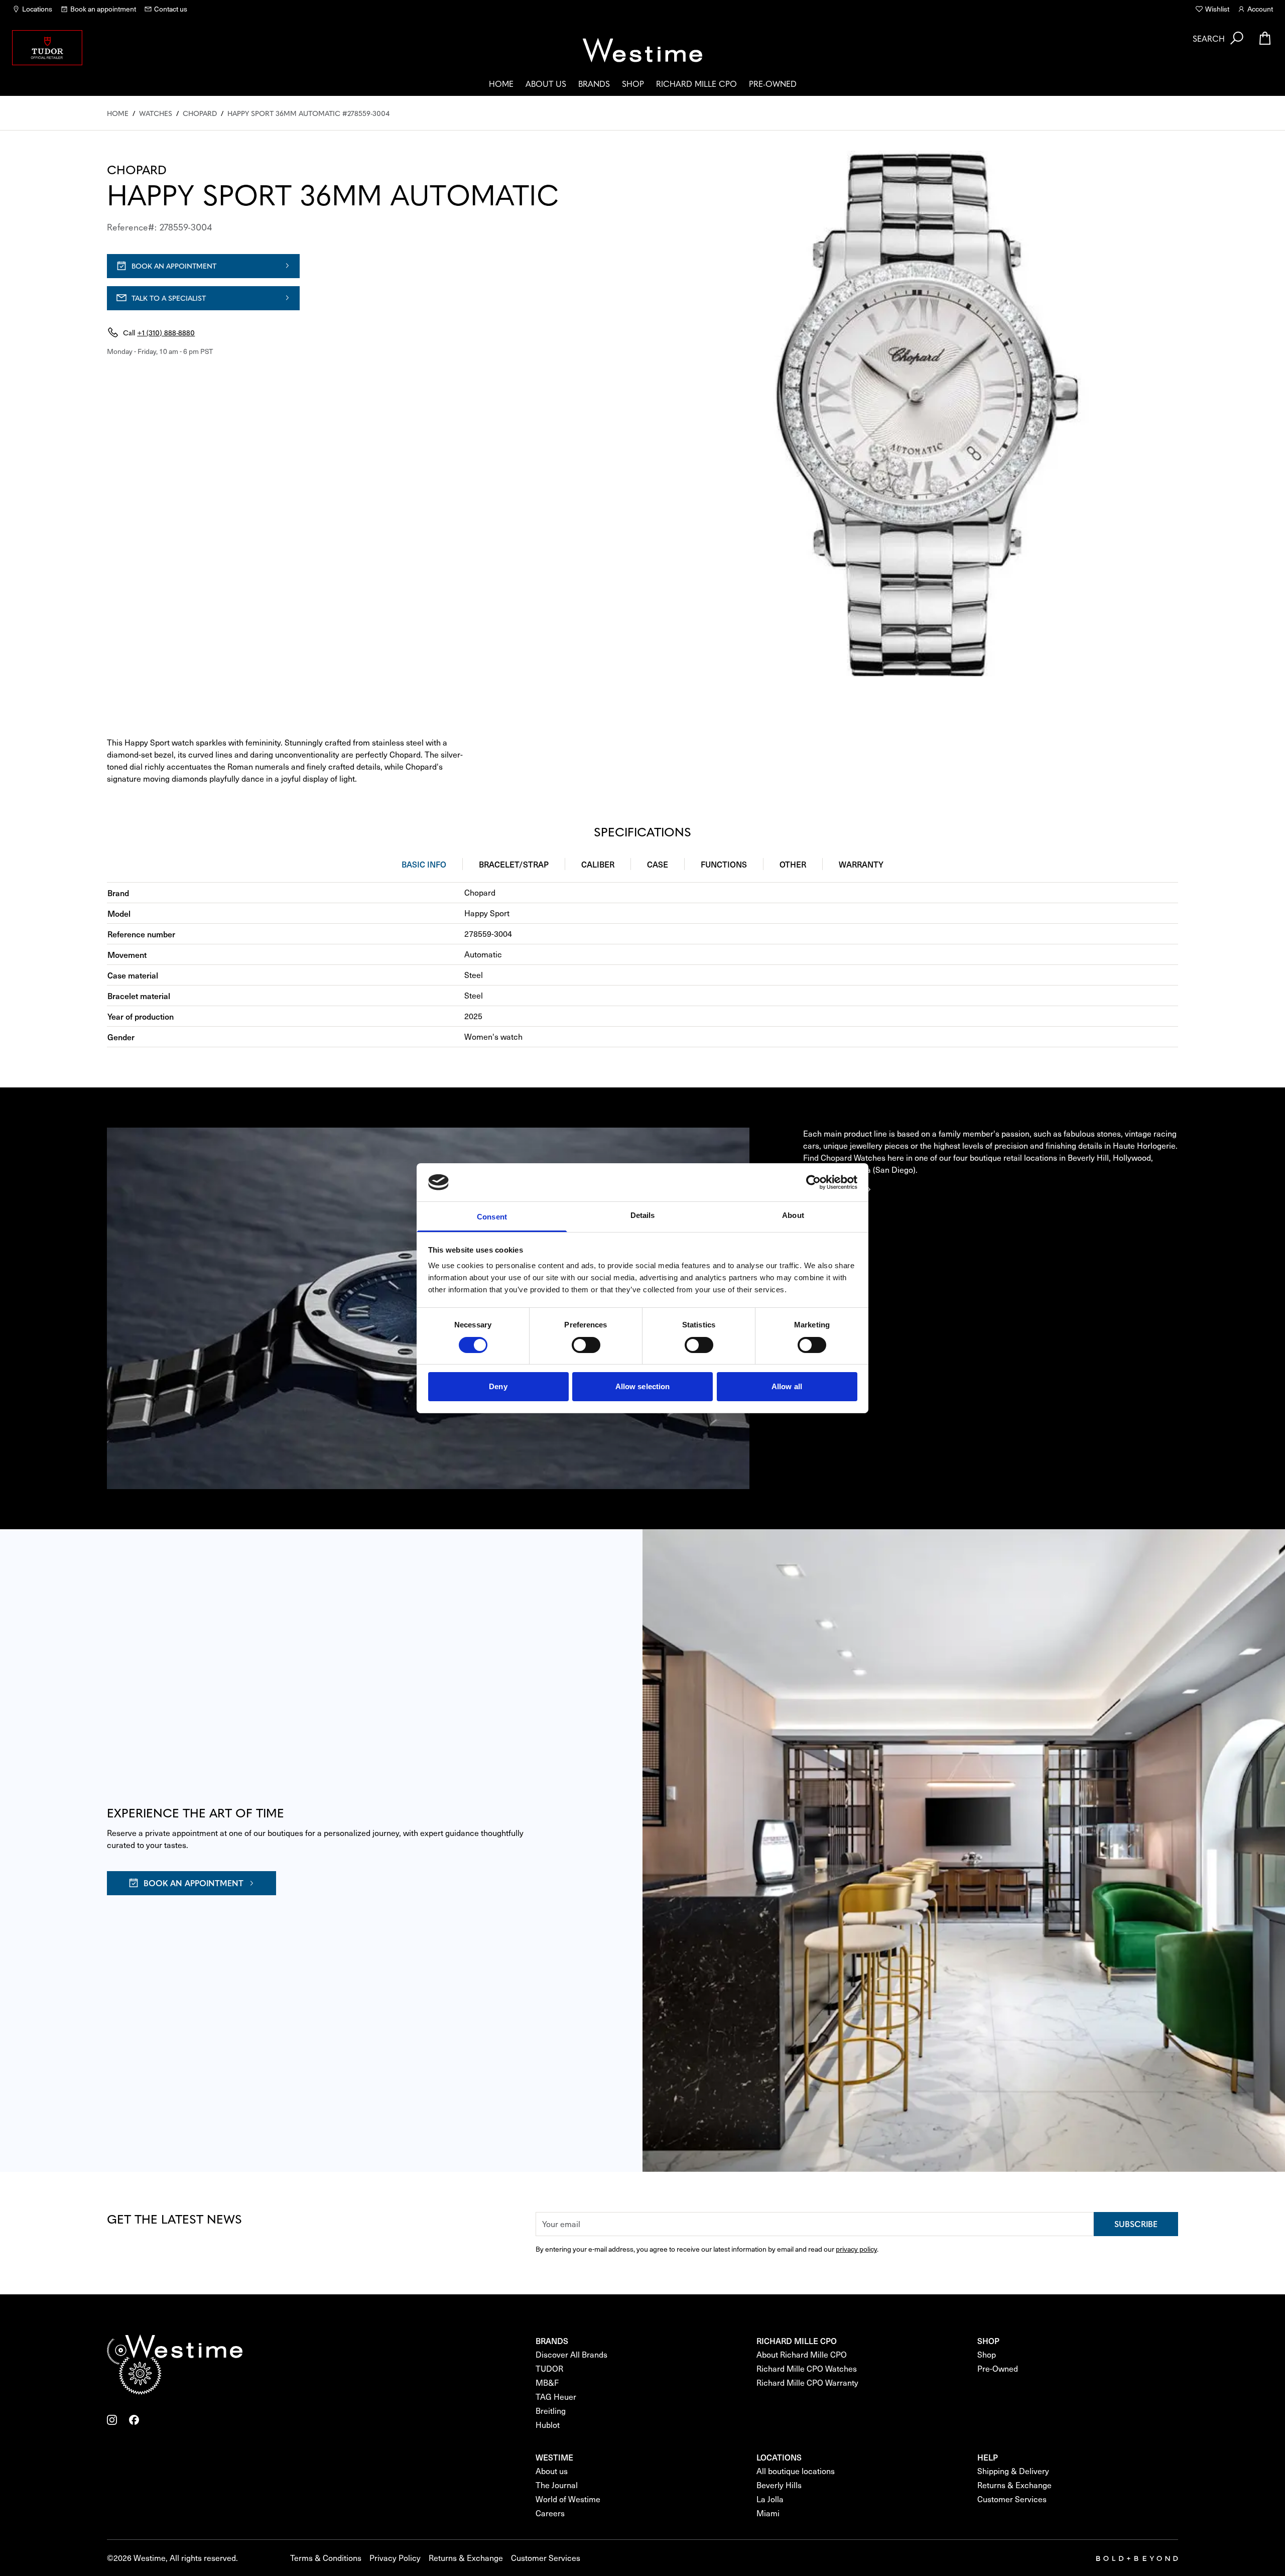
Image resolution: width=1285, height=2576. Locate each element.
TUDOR (549, 2368)
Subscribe (1136, 2224)
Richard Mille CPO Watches (807, 2368)
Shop (633, 83)
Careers (550, 2513)
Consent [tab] (492, 1217)
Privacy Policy (395, 2558)
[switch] (586, 1345)
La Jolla (770, 2499)
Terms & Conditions (326, 2558)
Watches (156, 113)
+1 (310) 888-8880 (166, 332)
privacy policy (856, 2249)
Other (793, 864)
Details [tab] (643, 1215)
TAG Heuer (556, 2397)
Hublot (548, 2425)
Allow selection (643, 1386)
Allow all (787, 1386)
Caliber (598, 864)
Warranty (861, 864)
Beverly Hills (779, 2485)
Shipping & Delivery (1013, 2471)
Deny (498, 1386)
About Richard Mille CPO (802, 2354)
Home (501, 83)
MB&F (547, 2382)
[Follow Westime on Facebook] (134, 2420)
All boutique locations (796, 2471)
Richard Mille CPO (696, 83)
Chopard (200, 113)
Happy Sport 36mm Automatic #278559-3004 (308, 113)
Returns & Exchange (1014, 2485)
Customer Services (1012, 2499)
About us (546, 83)
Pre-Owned (773, 83)
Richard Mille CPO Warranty (807, 2382)
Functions (724, 864)
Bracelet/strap (514, 864)
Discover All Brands (571, 2354)
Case (658, 864)
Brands (594, 83)
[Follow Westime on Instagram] (112, 2420)
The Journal (557, 2485)
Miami (768, 2513)
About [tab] (793, 1215)
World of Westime (568, 2499)
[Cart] (1265, 38)
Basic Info (424, 864)
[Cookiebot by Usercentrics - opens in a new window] (813, 1182)
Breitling (551, 2411)
